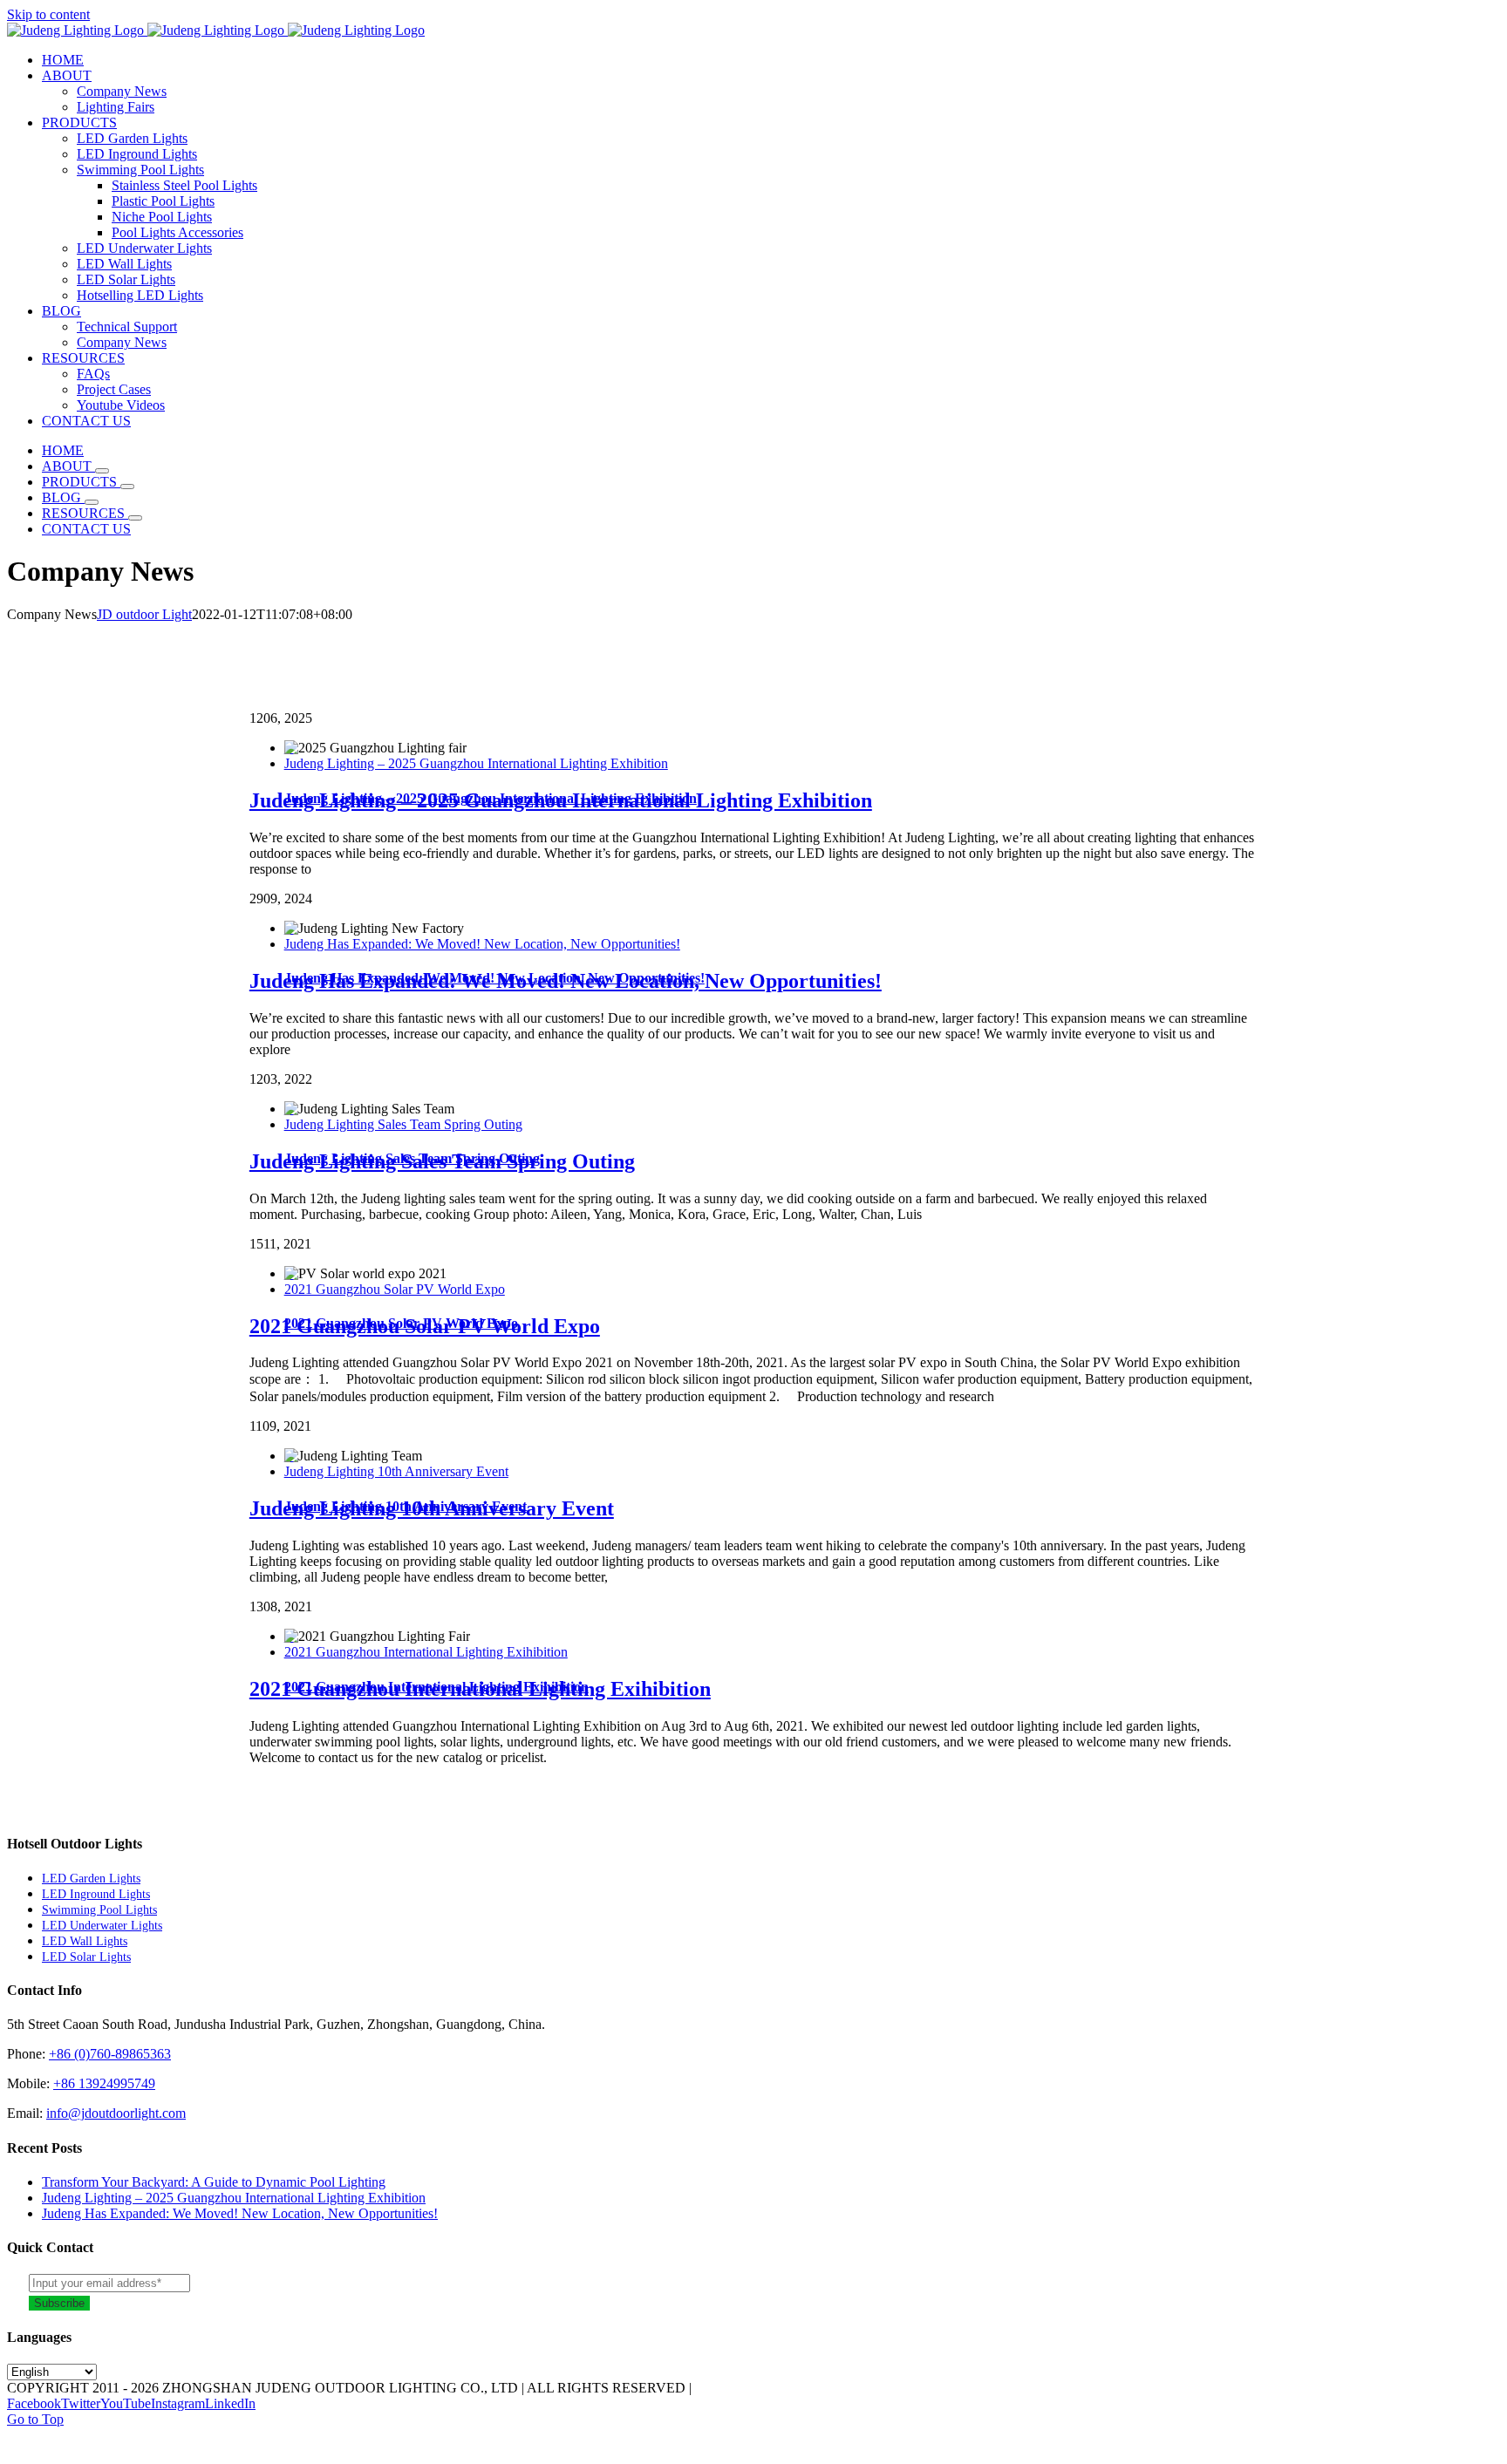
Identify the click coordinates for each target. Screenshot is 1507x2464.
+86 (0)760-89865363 (110, 2054)
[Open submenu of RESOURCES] (135, 518)
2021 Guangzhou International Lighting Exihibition (426, 1652)
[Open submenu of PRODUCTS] (127, 487)
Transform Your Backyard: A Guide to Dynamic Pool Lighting (214, 2182)
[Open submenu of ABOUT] (102, 471)
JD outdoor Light (144, 614)
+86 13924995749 (104, 2083)
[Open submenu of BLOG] (92, 502)
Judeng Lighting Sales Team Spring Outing (403, 1124)
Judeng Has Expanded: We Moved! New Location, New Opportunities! (482, 944)
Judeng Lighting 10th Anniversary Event (396, 1471)
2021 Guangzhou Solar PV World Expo (395, 1289)
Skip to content (48, 14)
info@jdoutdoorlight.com (116, 2113)
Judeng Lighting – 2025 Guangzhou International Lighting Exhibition (476, 763)
